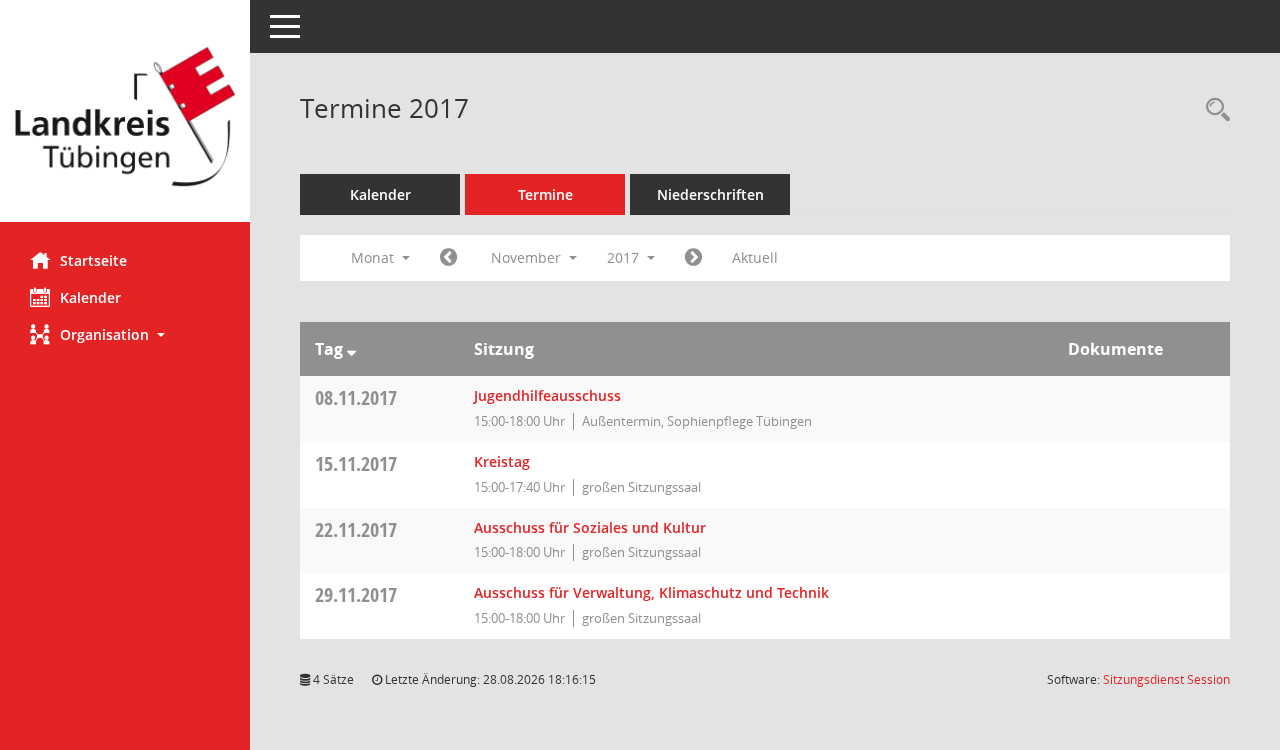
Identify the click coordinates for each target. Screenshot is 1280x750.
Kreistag (502, 461)
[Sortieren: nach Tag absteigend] (351, 349)
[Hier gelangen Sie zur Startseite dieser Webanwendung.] (125, 118)
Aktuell (755, 257)
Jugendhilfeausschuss (547, 395)
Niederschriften (710, 194)
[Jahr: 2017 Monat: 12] (693, 258)
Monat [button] (374, 257)
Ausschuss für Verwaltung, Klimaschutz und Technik (651, 592)
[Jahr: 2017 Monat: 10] (448, 258)
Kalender (90, 297)
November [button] (528, 257)
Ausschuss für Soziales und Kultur (590, 527)
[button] (125, 334)
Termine (545, 194)
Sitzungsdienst (1166, 679)
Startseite (93, 260)
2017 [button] (625, 257)
